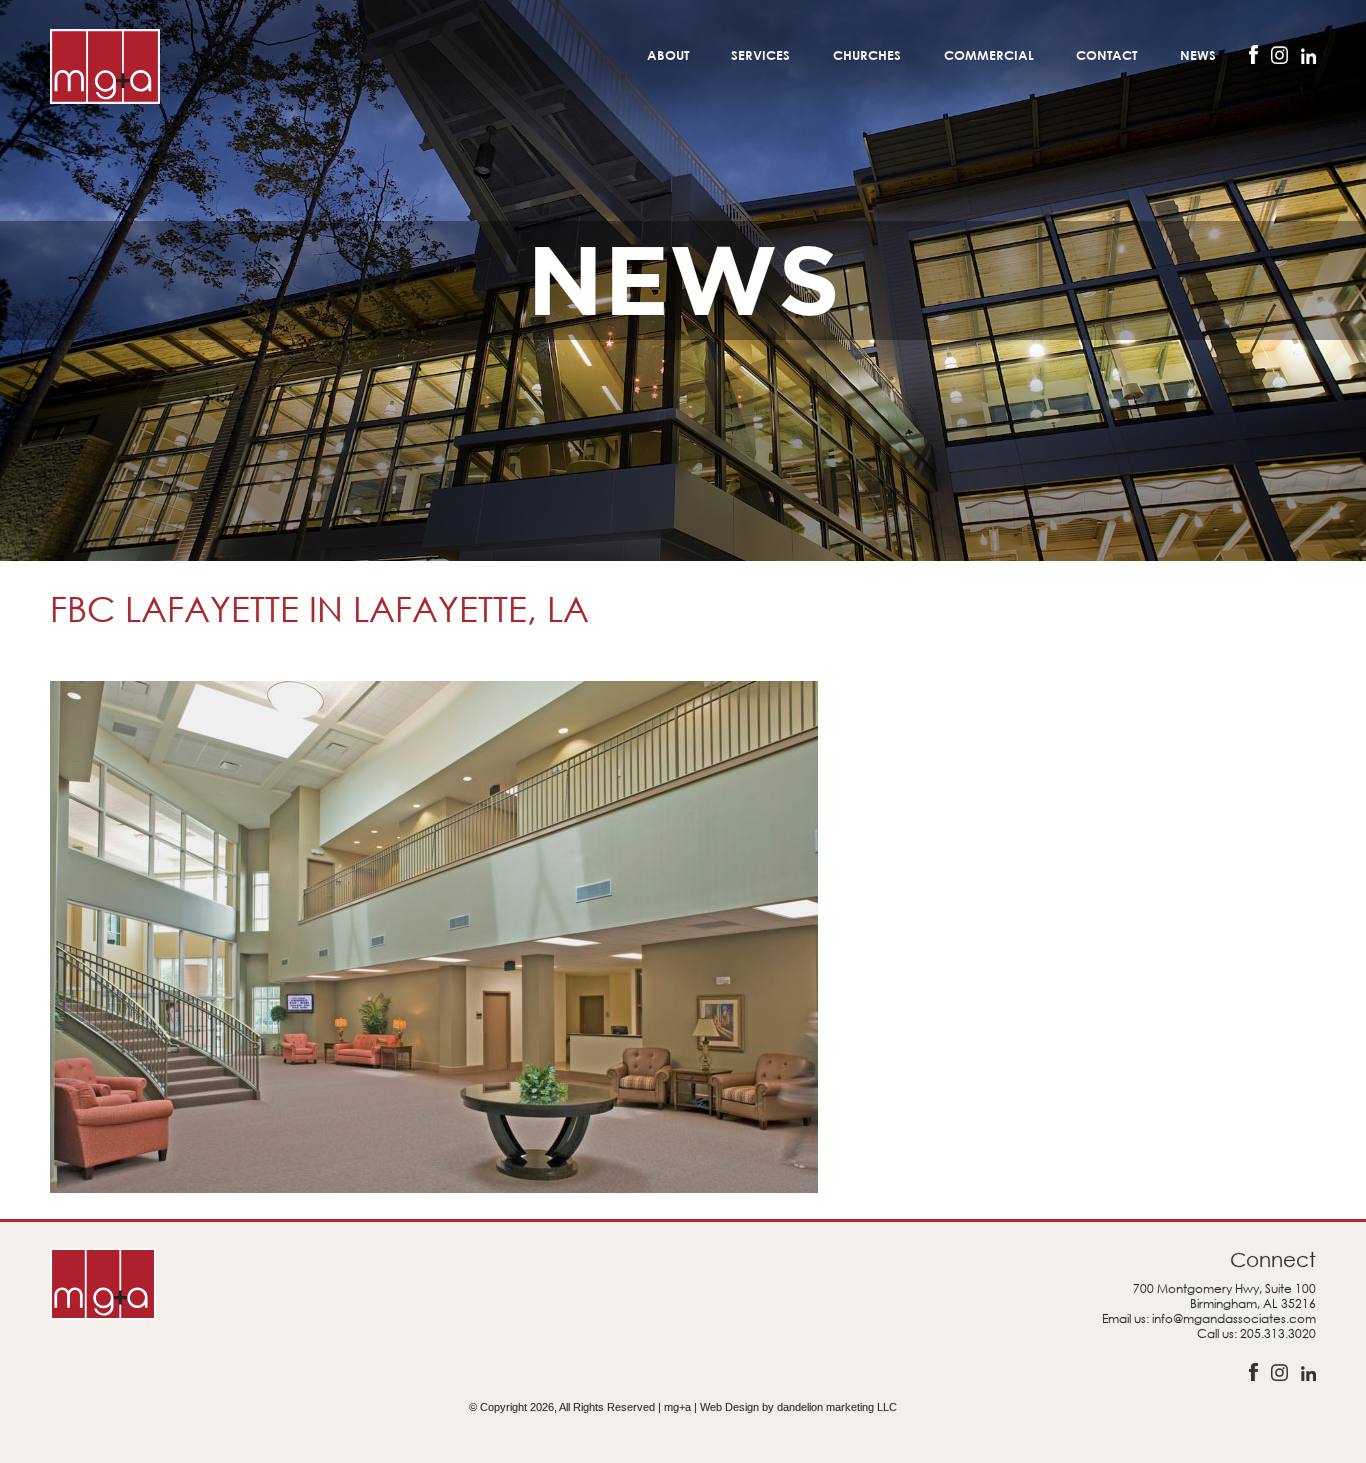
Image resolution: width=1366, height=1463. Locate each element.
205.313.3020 (1278, 1333)
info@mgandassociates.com (1234, 1318)
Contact (1106, 55)
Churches (867, 55)
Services (760, 55)
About (668, 55)
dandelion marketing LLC (837, 1407)
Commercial (989, 55)
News (1198, 55)
